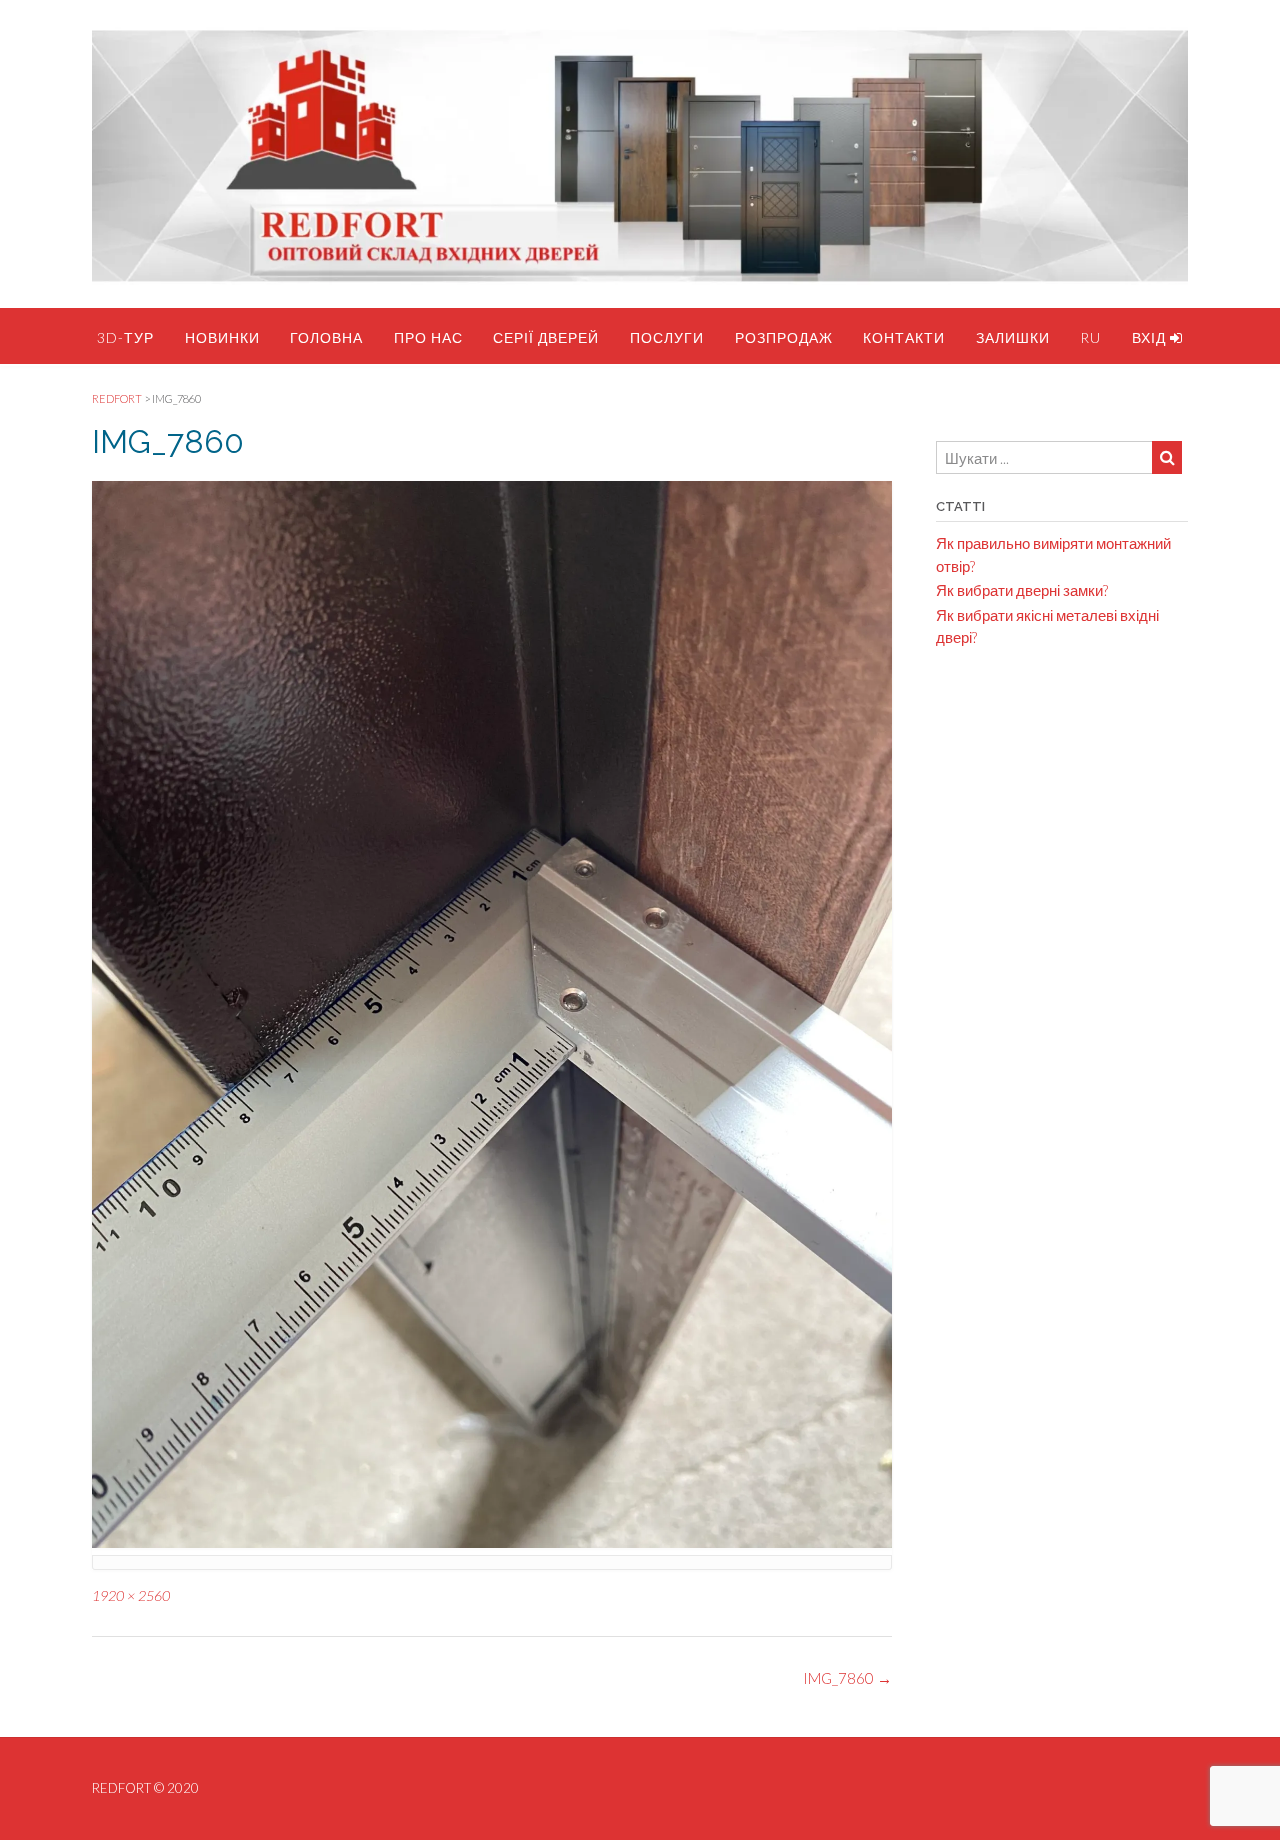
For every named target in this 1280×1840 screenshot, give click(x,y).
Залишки (1013, 337)
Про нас (428, 337)
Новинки (222, 337)
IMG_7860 (847, 1678)
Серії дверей (546, 337)
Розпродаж (784, 337)
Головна (326, 337)
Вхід (1151, 337)
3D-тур (125, 337)
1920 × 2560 (131, 1595)
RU (1090, 337)
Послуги (667, 337)
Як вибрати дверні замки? (1022, 590)
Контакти (904, 337)
